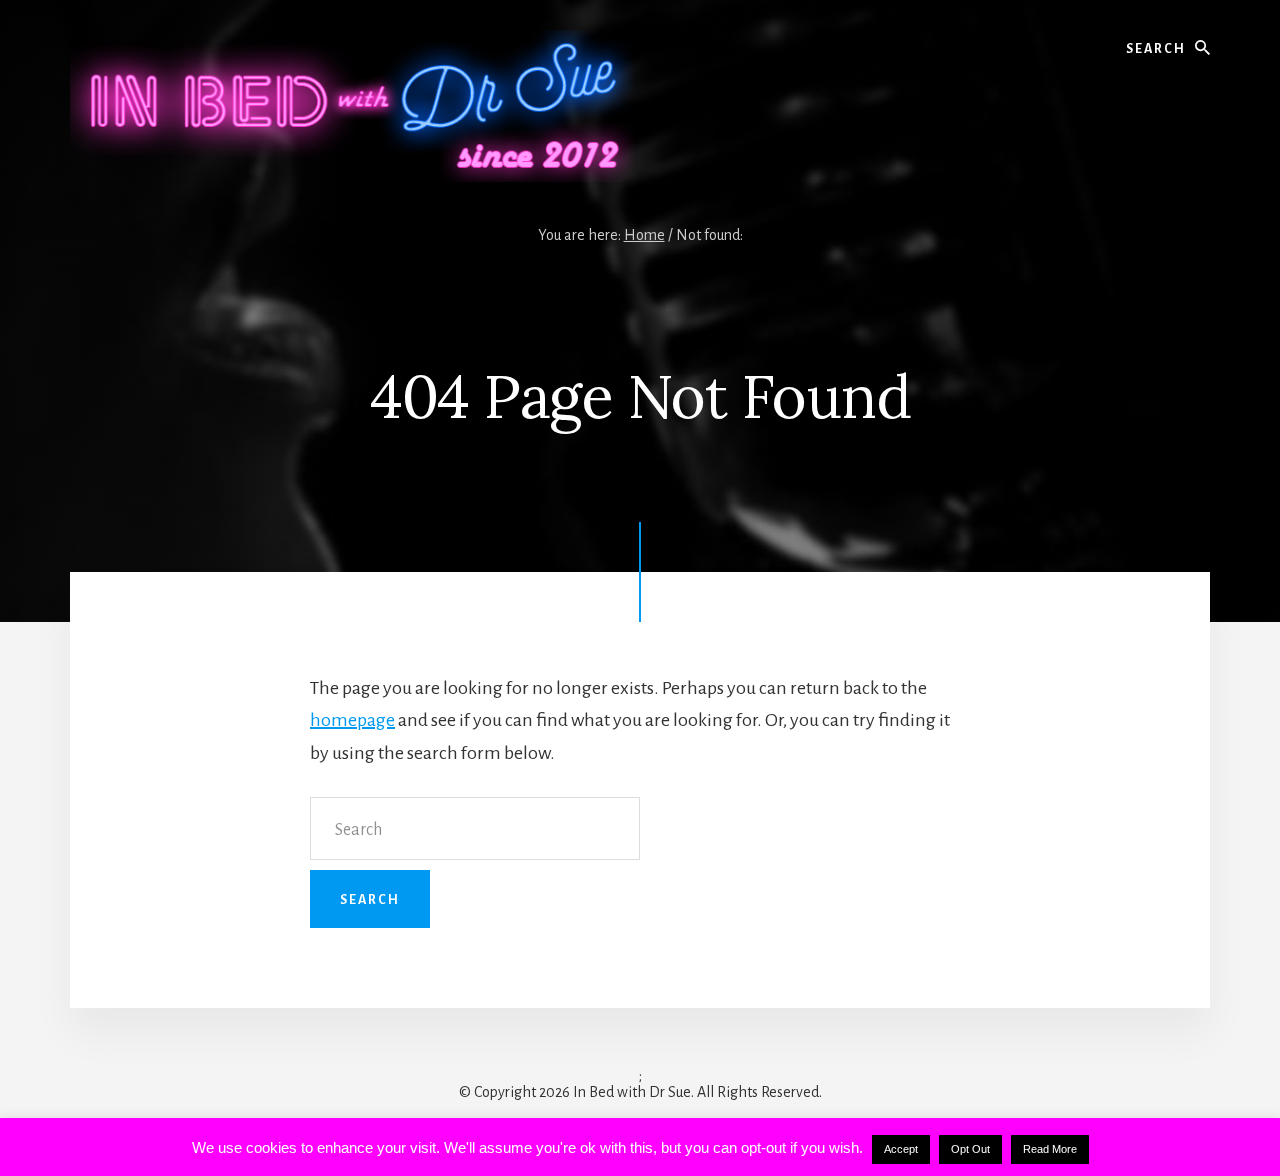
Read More (1050, 1149)
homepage (352, 720)
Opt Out (970, 1149)
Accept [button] (901, 1149)
